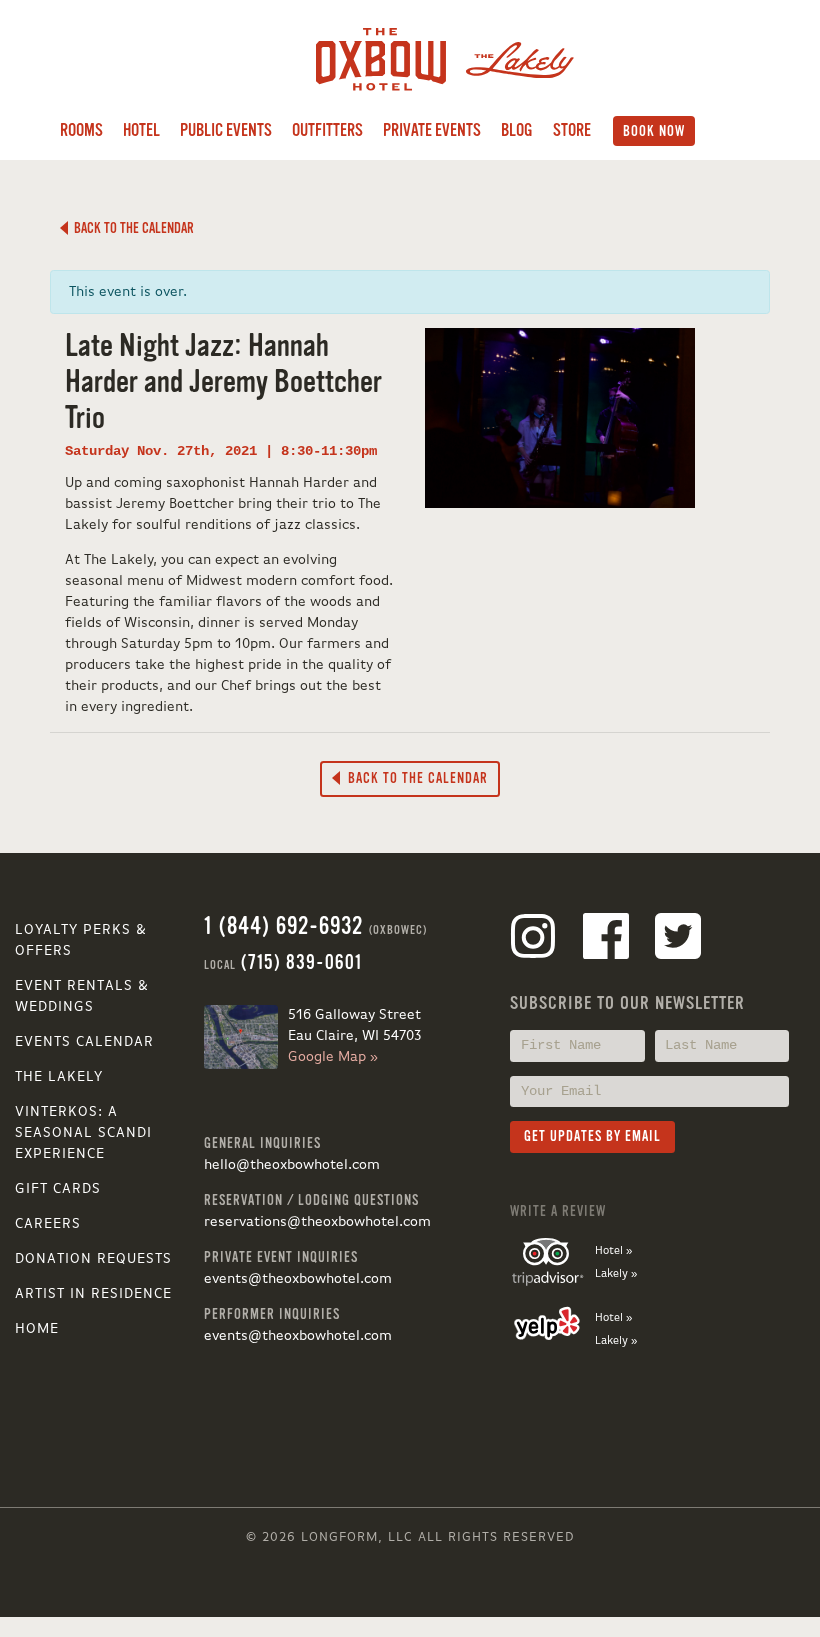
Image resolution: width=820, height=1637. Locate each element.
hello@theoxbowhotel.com (292, 1165)
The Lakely (59, 1077)
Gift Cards (58, 1189)
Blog (517, 130)
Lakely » (616, 1274)
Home (37, 1329)
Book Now (654, 131)
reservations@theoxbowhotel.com (317, 1222)
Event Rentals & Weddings (82, 996)
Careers (48, 1224)
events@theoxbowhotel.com (298, 1279)
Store (572, 130)
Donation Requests (93, 1259)
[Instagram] (533, 940)
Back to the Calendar (131, 228)
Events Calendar (84, 1042)
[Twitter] (678, 940)
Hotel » (613, 1251)
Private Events (432, 130)
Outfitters (327, 130)
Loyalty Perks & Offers (81, 940)
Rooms (81, 130)
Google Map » (333, 1057)
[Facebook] (606, 940)
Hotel (141, 130)
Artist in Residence (93, 1294)
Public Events (226, 130)
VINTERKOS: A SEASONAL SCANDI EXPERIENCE (83, 1133)
